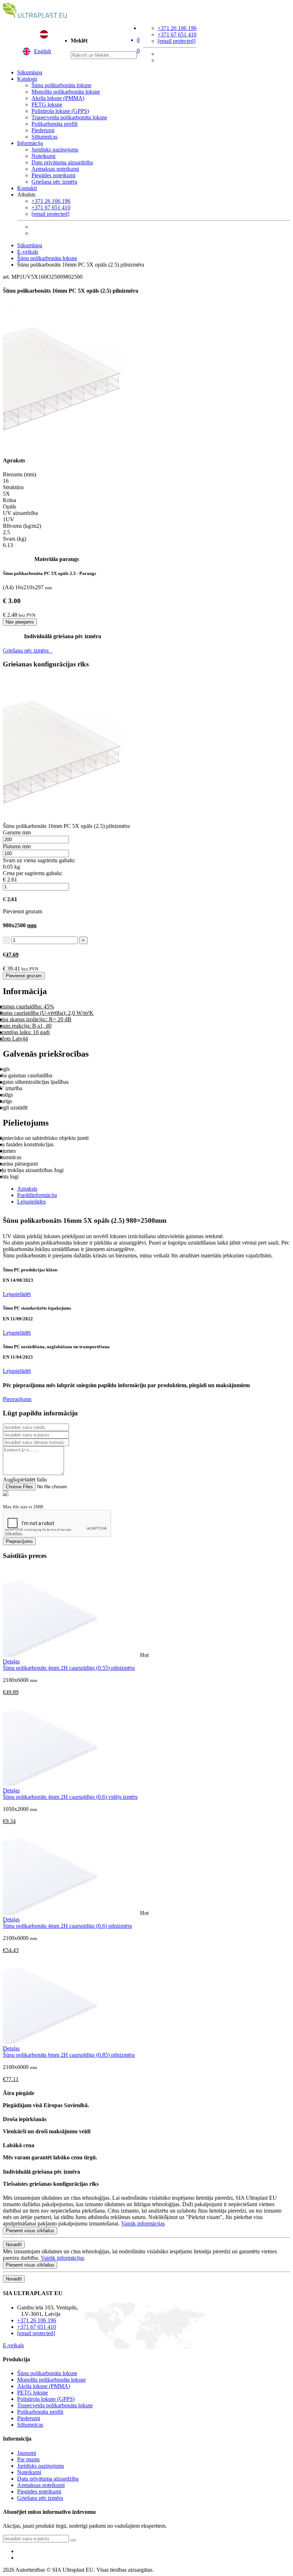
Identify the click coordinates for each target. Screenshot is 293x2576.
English (43, 51)
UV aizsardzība (20, 513)
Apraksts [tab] (27, 1189)
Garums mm (17, 832)
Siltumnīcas (44, 137)
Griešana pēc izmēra (54, 182)
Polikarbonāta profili (54, 124)
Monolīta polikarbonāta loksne (66, 92)
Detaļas (11, 1661)
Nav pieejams (20, 622)
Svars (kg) (14, 539)
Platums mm (17, 846)
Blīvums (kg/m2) (22, 526)
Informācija (30, 143)
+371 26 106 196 (177, 28)
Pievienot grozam (24, 976)
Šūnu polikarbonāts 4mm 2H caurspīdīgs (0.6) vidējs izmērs (70, 1797)
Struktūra (13, 487)
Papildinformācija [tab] (37, 1195)
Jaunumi (27, 2453)
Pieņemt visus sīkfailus (30, 2231)
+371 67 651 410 (177, 34)
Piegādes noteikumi (53, 175)
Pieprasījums (17, 1399)
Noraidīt (14, 2245)
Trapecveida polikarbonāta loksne (69, 117)
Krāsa (9, 500)
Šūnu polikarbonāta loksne (61, 85)
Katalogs (27, 79)
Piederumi (43, 130)
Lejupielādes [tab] (31, 1202)
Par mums (28, 2459)
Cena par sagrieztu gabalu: (33, 873)
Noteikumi (43, 156)
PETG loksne (47, 105)
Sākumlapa (30, 72)
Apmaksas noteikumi (55, 169)
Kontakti (27, 188)
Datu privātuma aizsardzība (62, 162)
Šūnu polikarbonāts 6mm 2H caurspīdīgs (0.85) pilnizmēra (69, 2055)
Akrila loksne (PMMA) (58, 98)
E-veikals (28, 252)
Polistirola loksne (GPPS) (60, 111)
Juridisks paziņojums (55, 150)
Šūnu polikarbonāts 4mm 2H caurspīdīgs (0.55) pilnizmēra (69, 1668)
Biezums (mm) (19, 474)
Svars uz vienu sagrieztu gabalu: (39, 860)
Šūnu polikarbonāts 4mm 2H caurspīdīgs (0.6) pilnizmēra (67, 1926)
